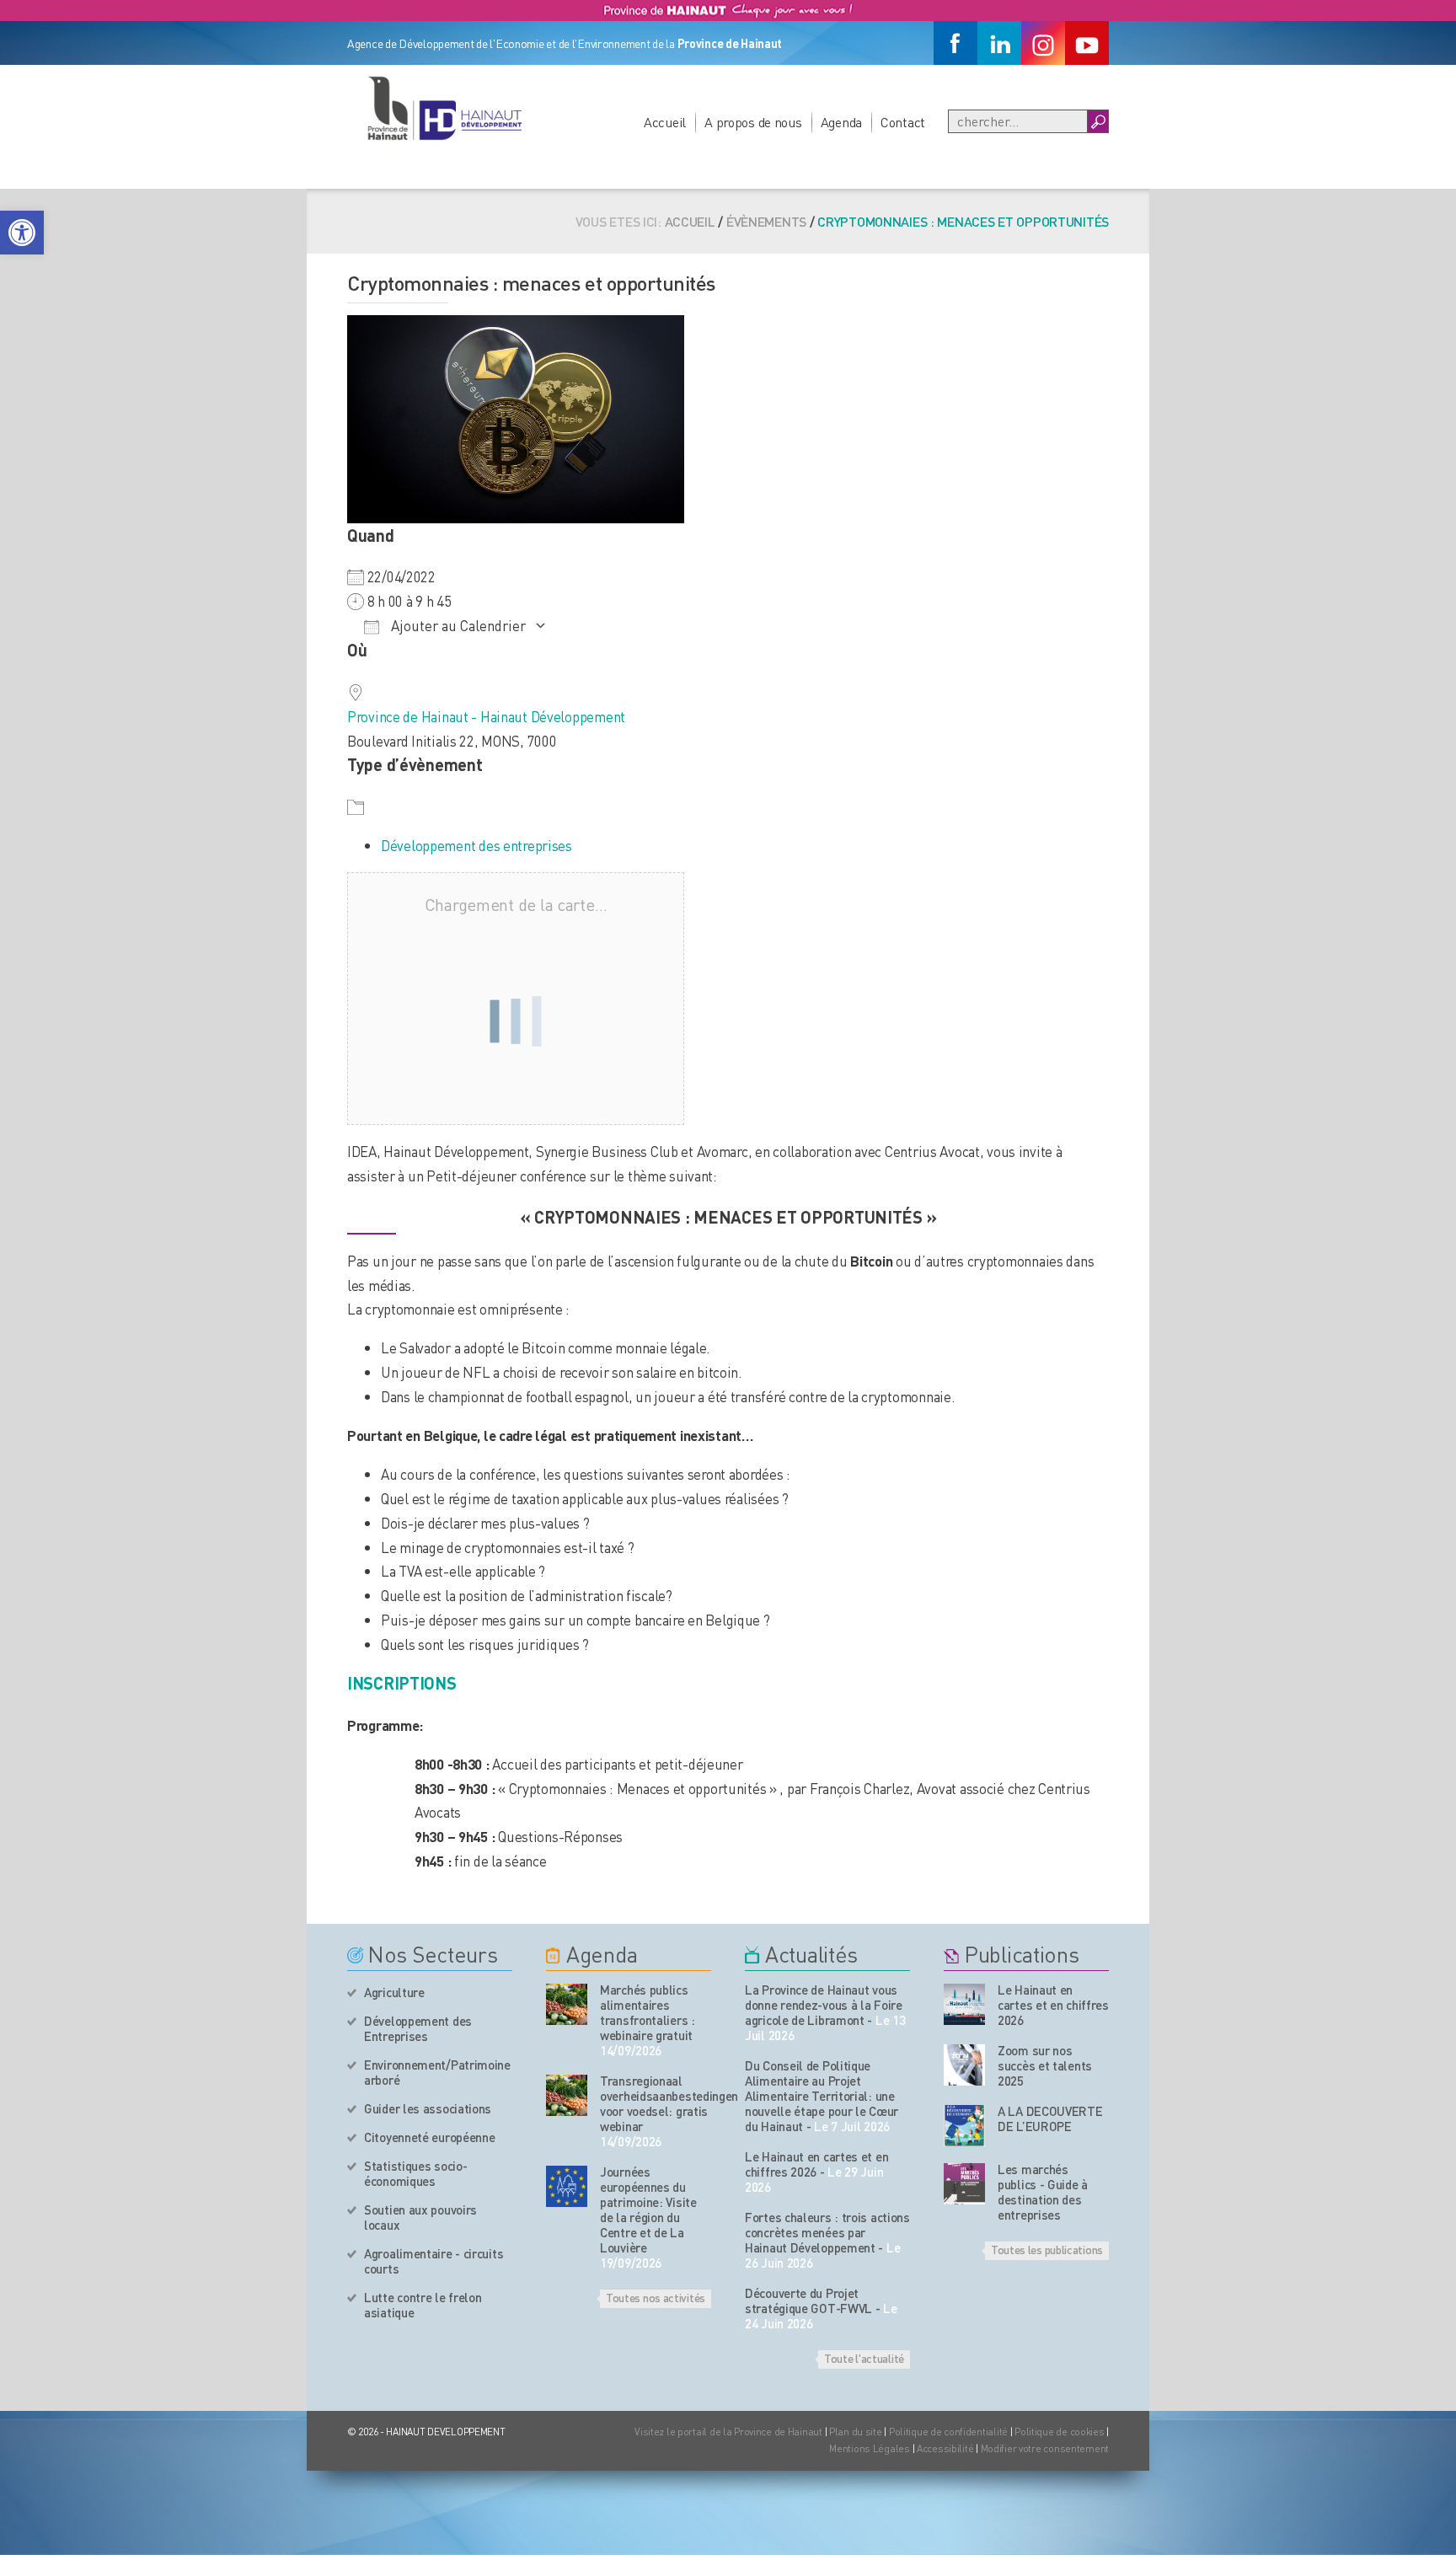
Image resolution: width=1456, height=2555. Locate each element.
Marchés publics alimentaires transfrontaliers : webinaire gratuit (648, 2012)
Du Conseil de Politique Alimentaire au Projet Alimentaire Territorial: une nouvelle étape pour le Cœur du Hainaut (822, 2096)
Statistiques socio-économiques (415, 2173)
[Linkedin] (999, 43)
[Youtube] (1087, 43)
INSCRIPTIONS (402, 1683)
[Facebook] (955, 43)
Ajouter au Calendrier (457, 625)
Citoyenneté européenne (429, 2137)
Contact (903, 122)
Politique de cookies (1059, 2432)
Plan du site (856, 2432)
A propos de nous (753, 122)
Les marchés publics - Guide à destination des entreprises (1043, 2192)
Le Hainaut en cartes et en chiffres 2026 (816, 2164)
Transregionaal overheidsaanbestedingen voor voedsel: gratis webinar (656, 2103)
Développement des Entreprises (418, 2028)
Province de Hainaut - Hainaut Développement (486, 716)
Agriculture (394, 1992)
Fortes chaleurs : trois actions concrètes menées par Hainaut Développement (827, 2232)
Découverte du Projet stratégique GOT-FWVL (808, 2301)
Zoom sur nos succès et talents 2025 (1045, 2065)
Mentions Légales (870, 2448)
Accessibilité (945, 2448)
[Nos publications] (964, 2004)
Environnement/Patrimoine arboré (437, 2072)
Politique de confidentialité (950, 2432)
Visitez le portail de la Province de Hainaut (728, 2432)
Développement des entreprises (476, 845)
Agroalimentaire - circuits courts (434, 2261)
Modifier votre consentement (1045, 2448)
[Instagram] (1043, 43)
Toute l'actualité (864, 2358)
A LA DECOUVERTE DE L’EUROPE (1050, 2118)
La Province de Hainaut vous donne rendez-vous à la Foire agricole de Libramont (824, 2005)
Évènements (766, 221)
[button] (22, 233)
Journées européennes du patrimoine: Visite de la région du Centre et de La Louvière (648, 2210)
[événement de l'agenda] (567, 2004)
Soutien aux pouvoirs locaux (420, 2217)
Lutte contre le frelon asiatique (423, 2305)
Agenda (841, 122)
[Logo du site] (444, 108)
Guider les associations (428, 2108)
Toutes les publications (1047, 2249)
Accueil (665, 122)
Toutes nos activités (656, 2297)
